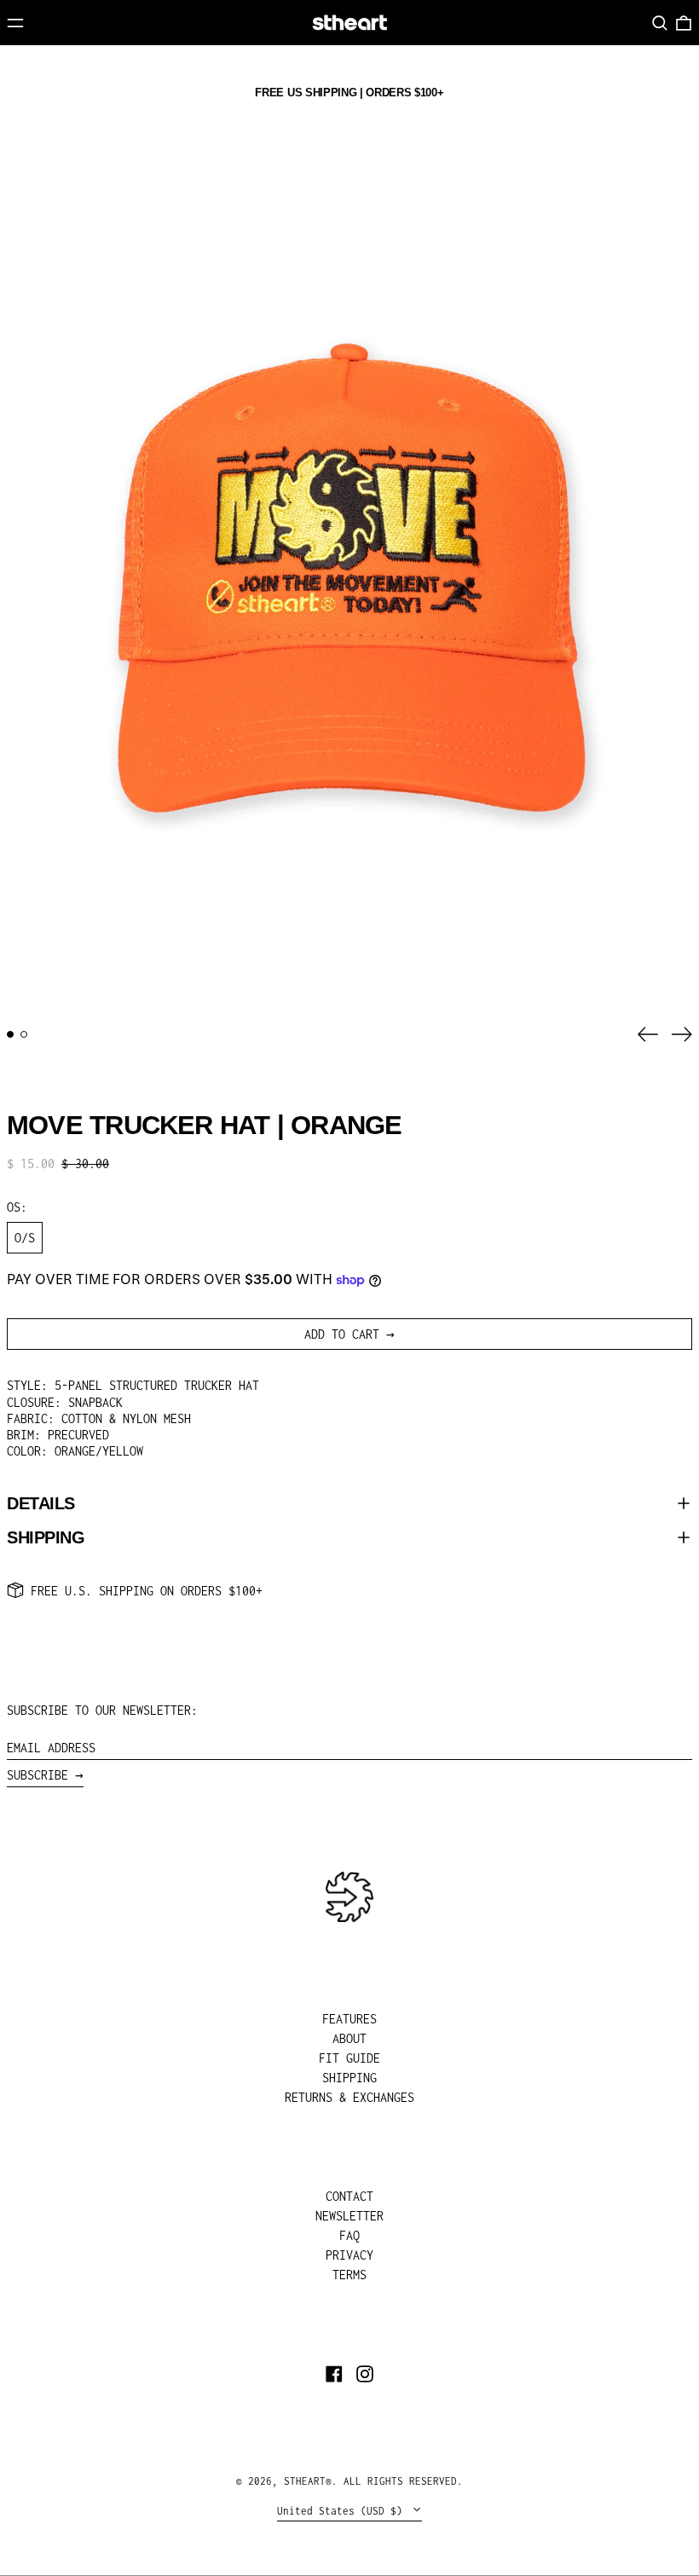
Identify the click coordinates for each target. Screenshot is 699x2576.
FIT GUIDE (349, 2058)
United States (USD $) (343, 2511)
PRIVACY (349, 2255)
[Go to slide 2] (24, 1034)
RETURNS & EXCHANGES (349, 2097)
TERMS (349, 2275)
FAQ (349, 2235)
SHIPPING (349, 2078)
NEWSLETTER (349, 2216)
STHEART (305, 2481)
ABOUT (349, 2038)
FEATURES (349, 2019)
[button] (660, 23)
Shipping (46, 1537)
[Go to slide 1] (10, 1034)
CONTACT (349, 2196)
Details (41, 1503)
